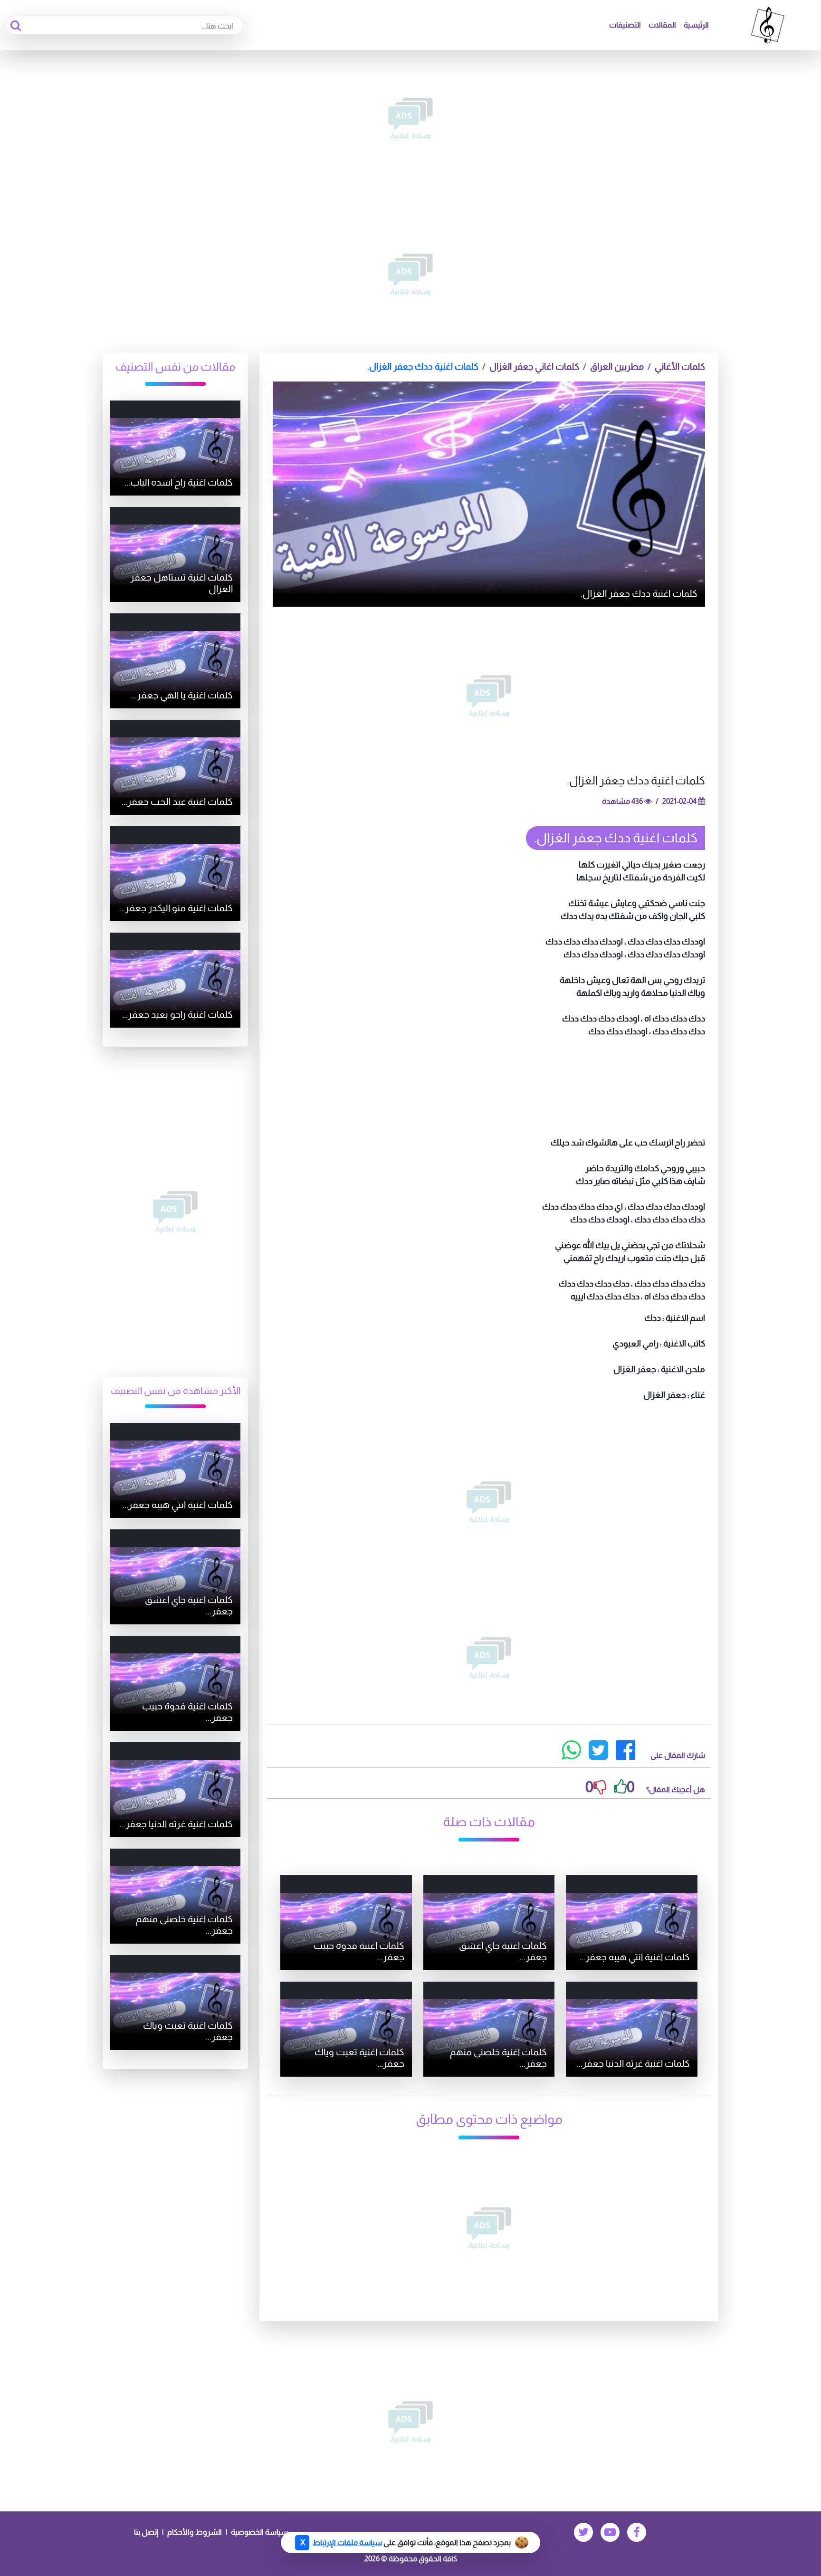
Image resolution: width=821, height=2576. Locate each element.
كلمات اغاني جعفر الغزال (534, 367)
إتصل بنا (146, 2532)
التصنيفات (625, 25)
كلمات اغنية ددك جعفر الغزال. (423, 367)
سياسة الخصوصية (259, 2532)
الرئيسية (696, 25)
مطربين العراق (617, 367)
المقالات (662, 25)
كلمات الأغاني (680, 367)
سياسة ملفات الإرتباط (347, 2543)
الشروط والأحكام (195, 2532)
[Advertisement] (410, 119)
